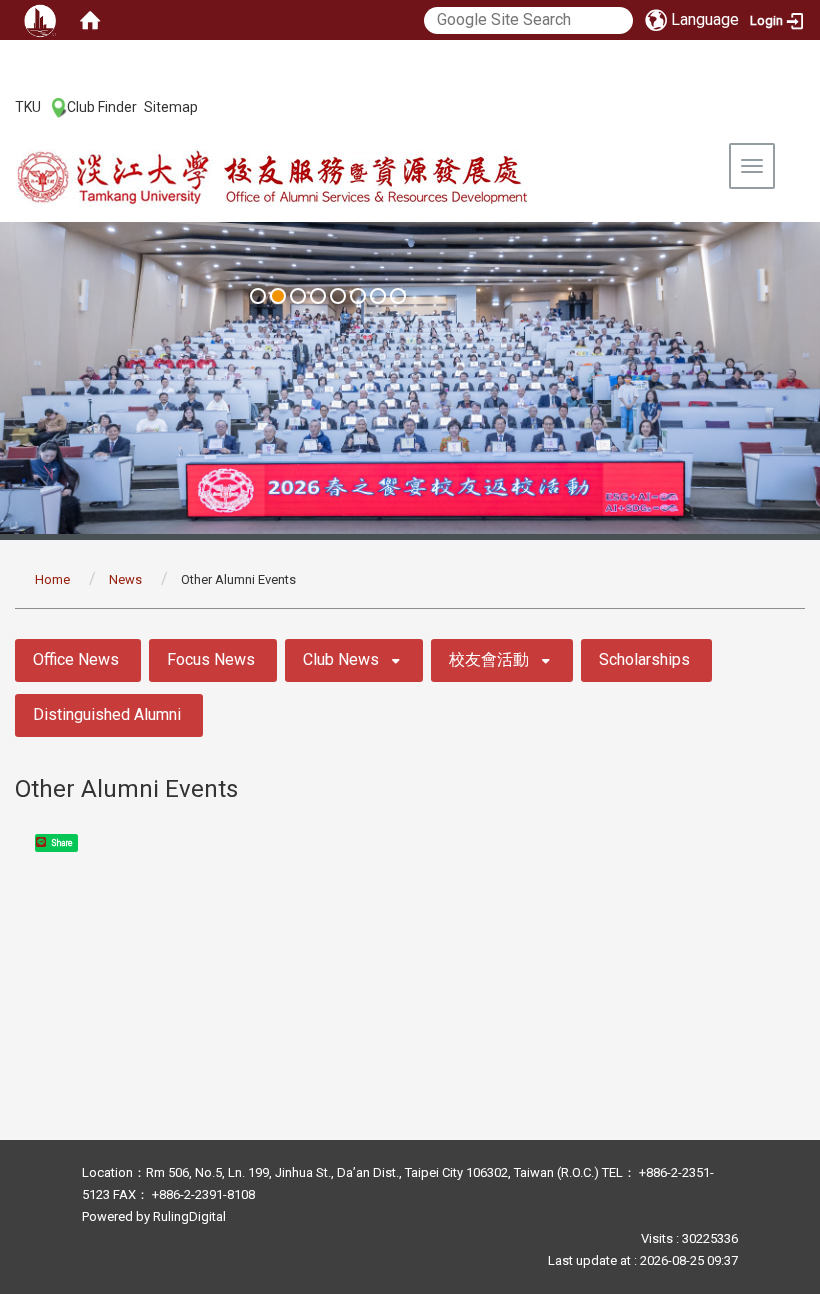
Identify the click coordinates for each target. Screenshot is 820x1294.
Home (52, 579)
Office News (76, 659)
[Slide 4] (318, 296)
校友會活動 (489, 659)
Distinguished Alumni (107, 714)
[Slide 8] (398, 296)
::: (4, 106)
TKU (28, 107)
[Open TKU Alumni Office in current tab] (316, 178)
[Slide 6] (358, 296)
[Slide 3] (298, 296)
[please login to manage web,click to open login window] (40, 20)
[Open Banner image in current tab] (410, 378)
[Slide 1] (258, 296)
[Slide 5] (338, 296)
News (125, 579)
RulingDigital (189, 1216)
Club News (341, 659)
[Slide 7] (378, 296)
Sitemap (171, 107)
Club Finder (102, 107)
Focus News (211, 659)
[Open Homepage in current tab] (90, 20)
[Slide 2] (278, 296)
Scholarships (644, 659)
